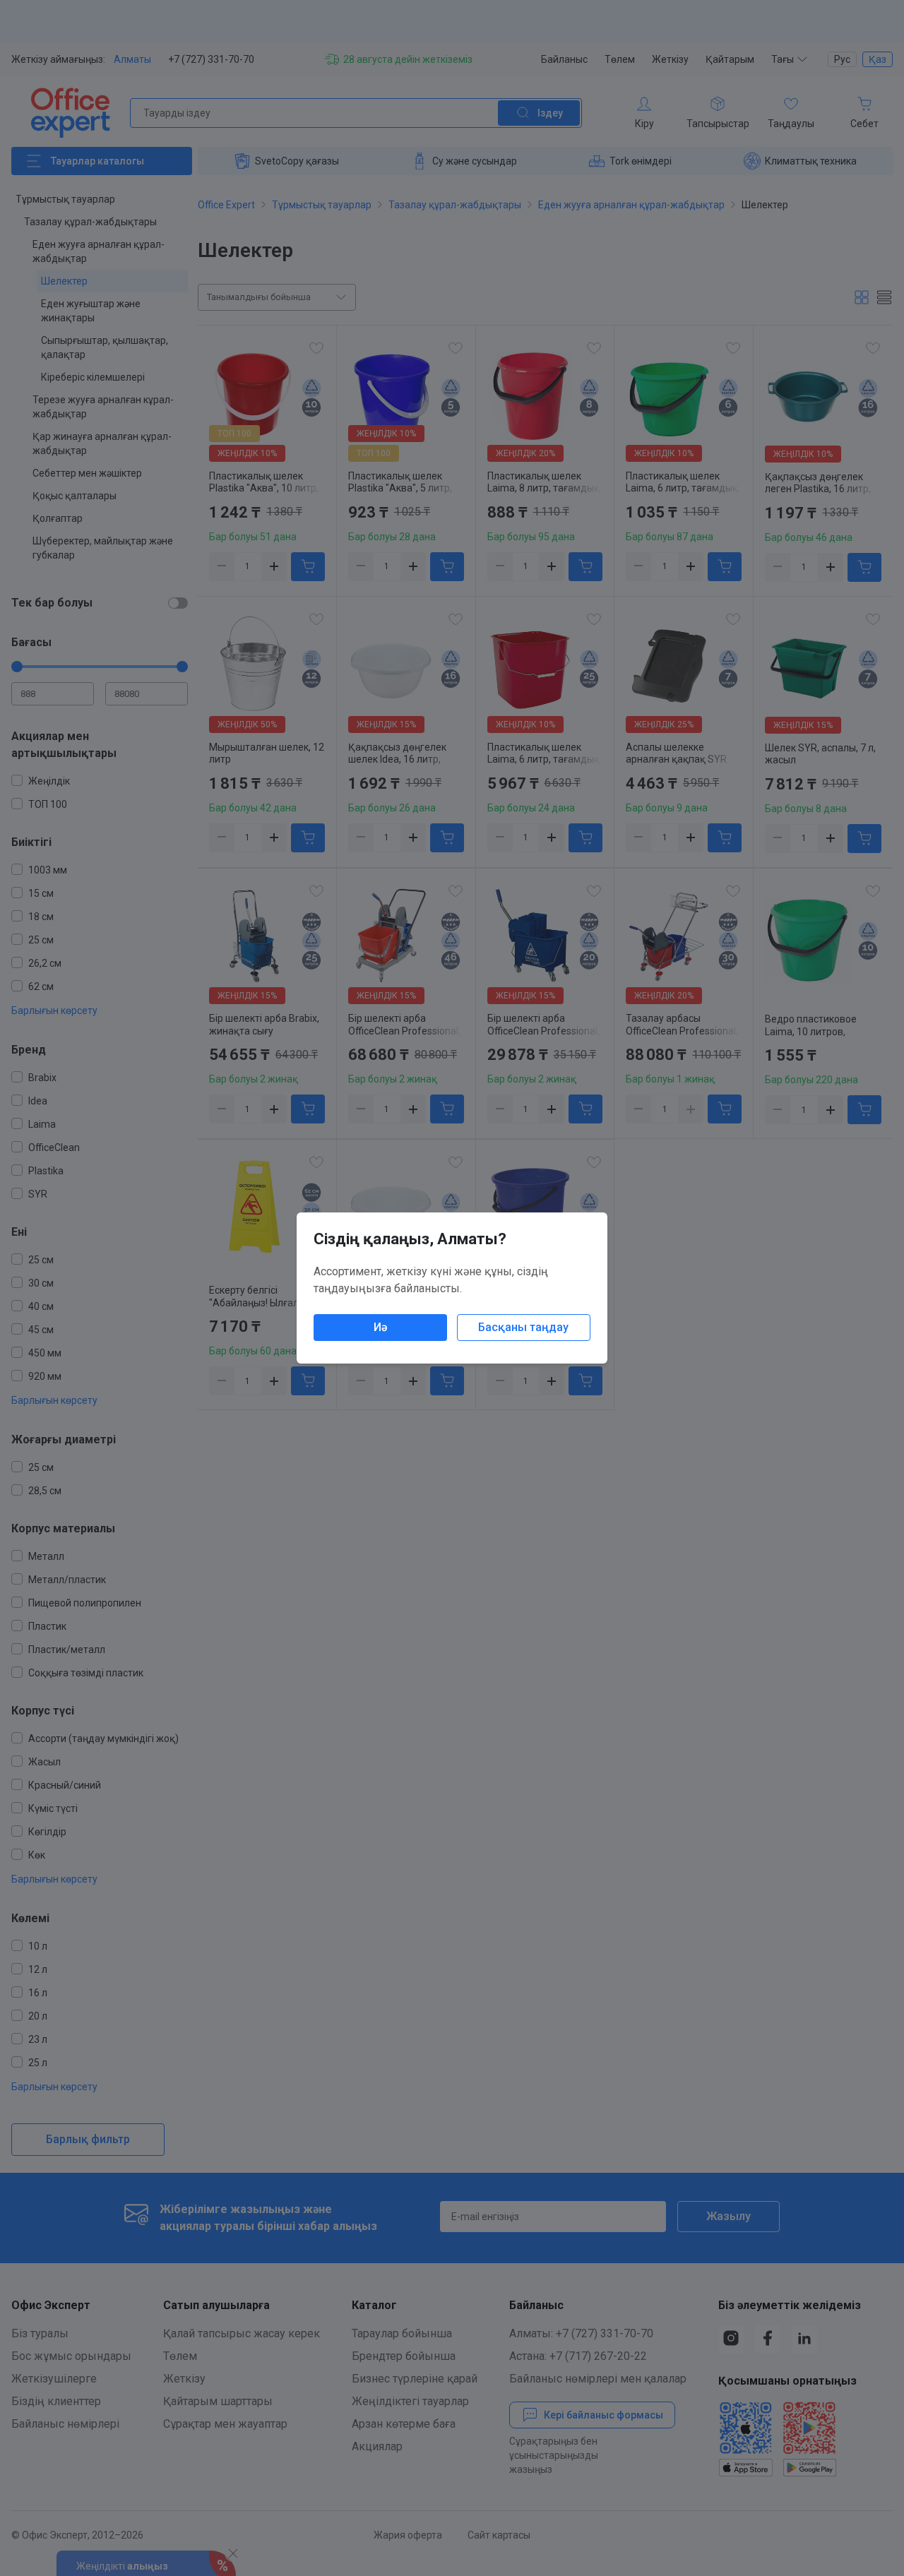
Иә (380, 1327)
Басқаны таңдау (523, 1327)
